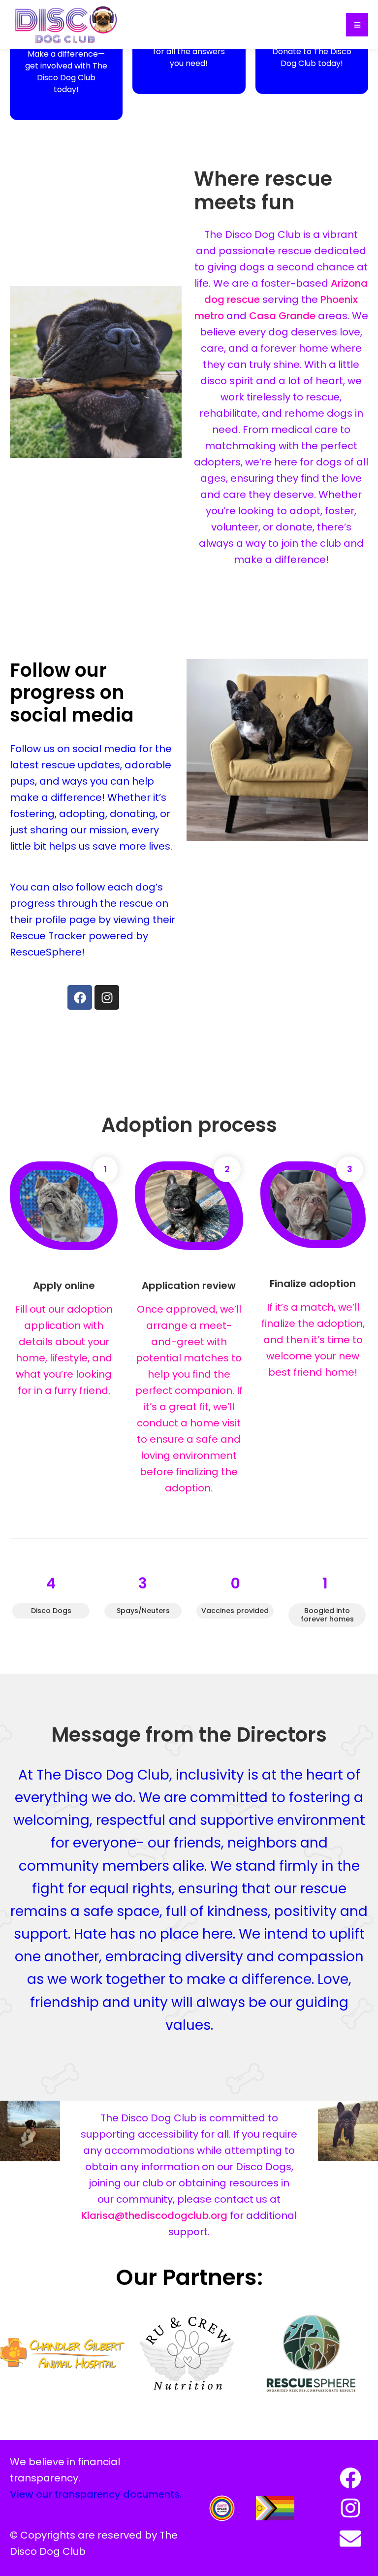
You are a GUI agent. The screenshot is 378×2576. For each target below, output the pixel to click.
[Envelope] (350, 2539)
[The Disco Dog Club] (66, 24)
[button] (357, 25)
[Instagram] (107, 997)
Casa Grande (282, 316)
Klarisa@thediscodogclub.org (154, 2215)
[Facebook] (80, 997)
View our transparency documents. (96, 2494)
